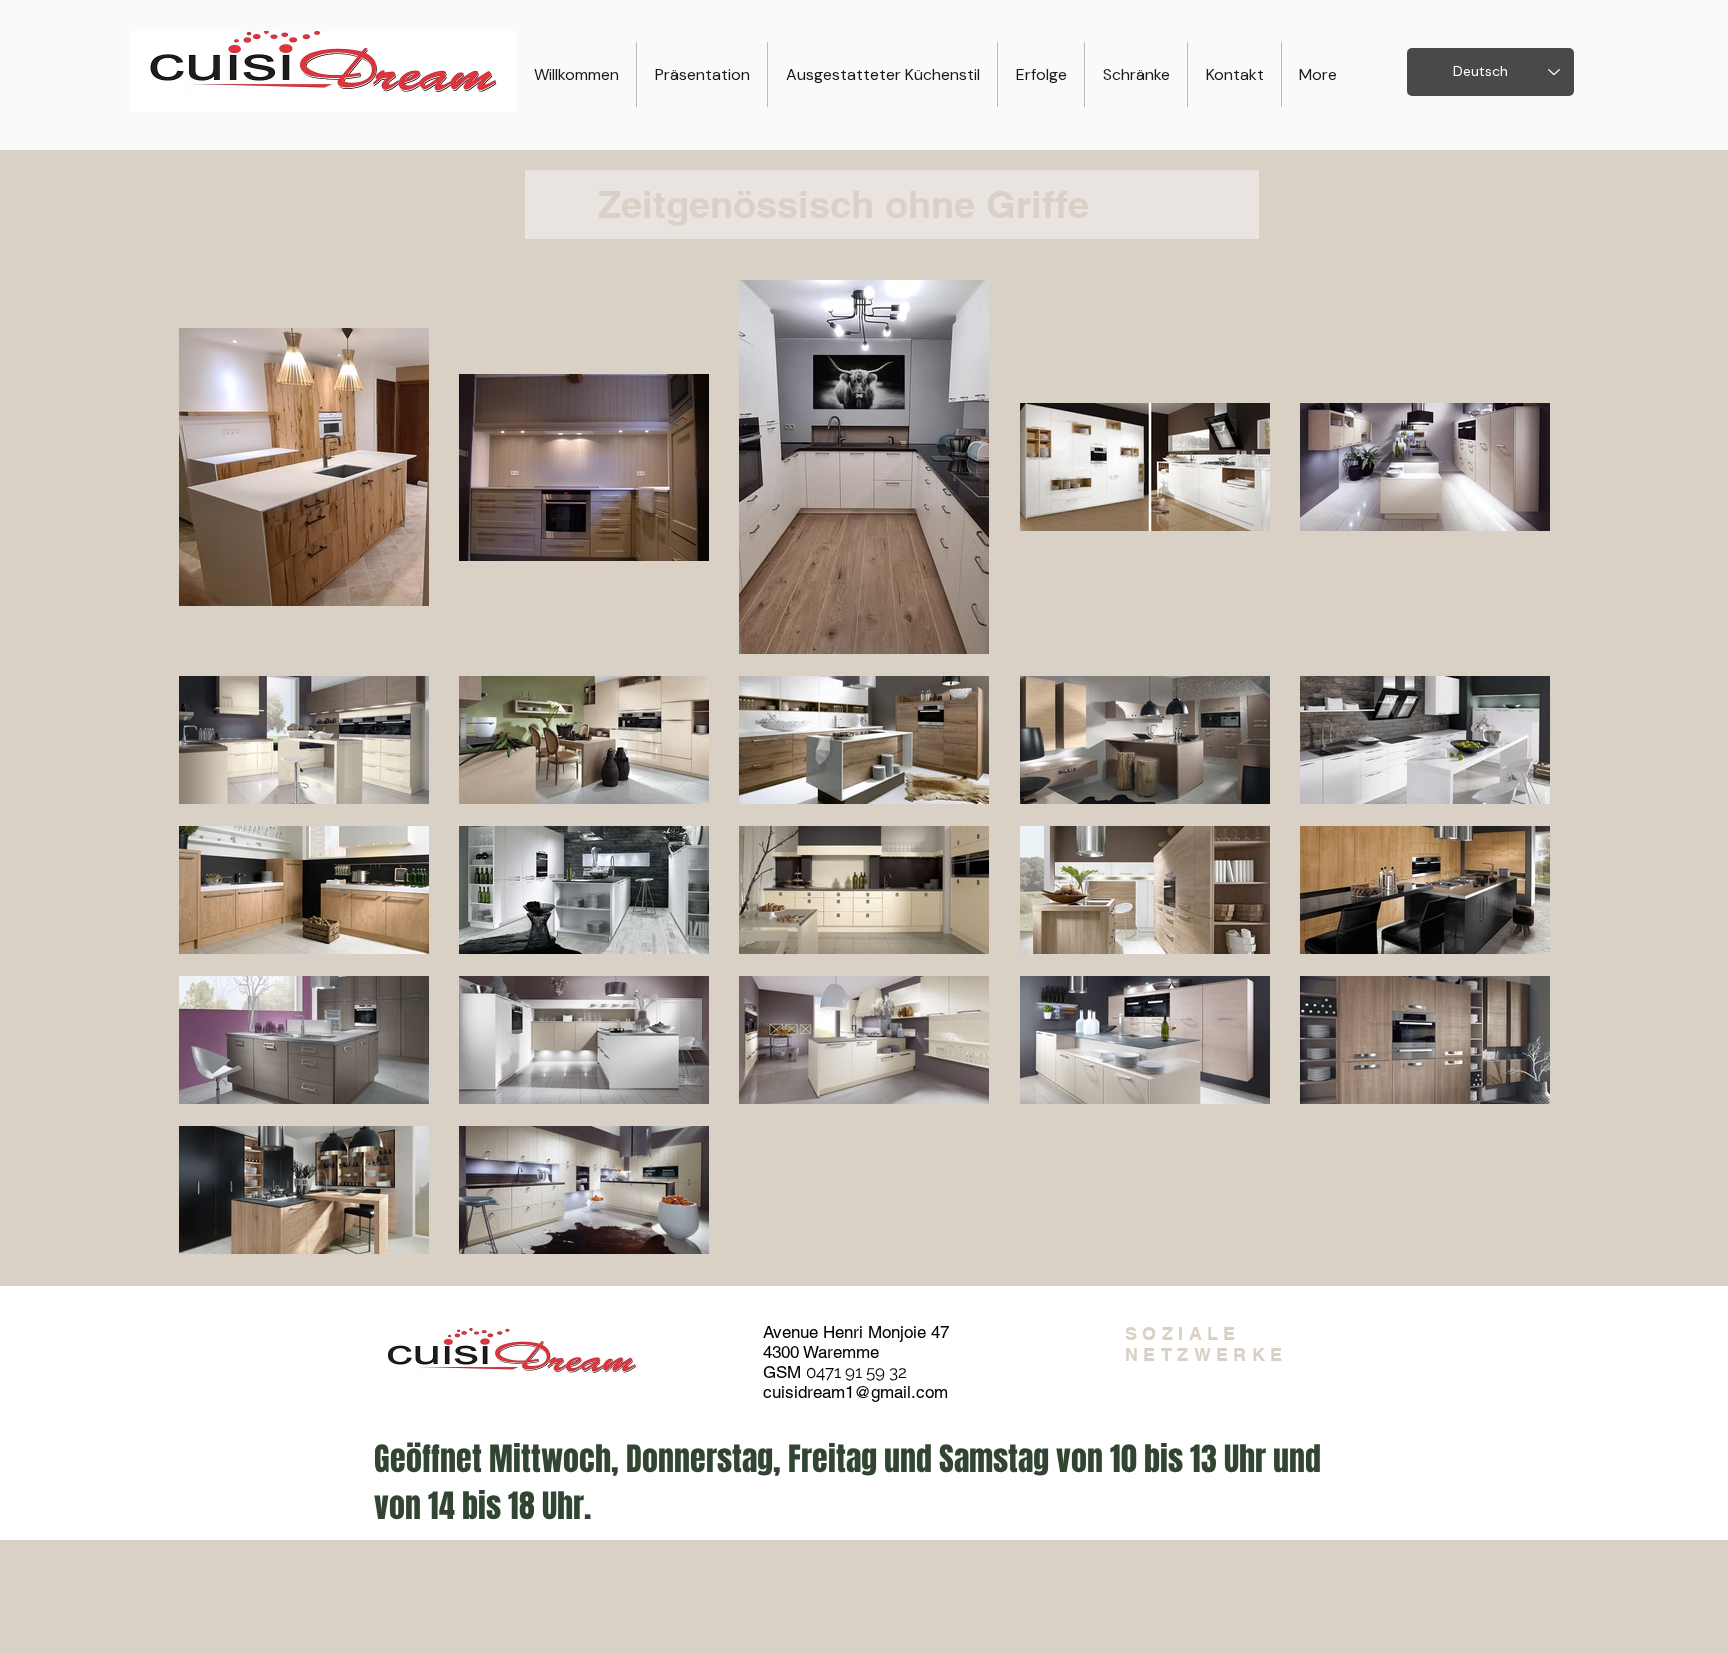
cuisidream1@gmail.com (855, 1392)
